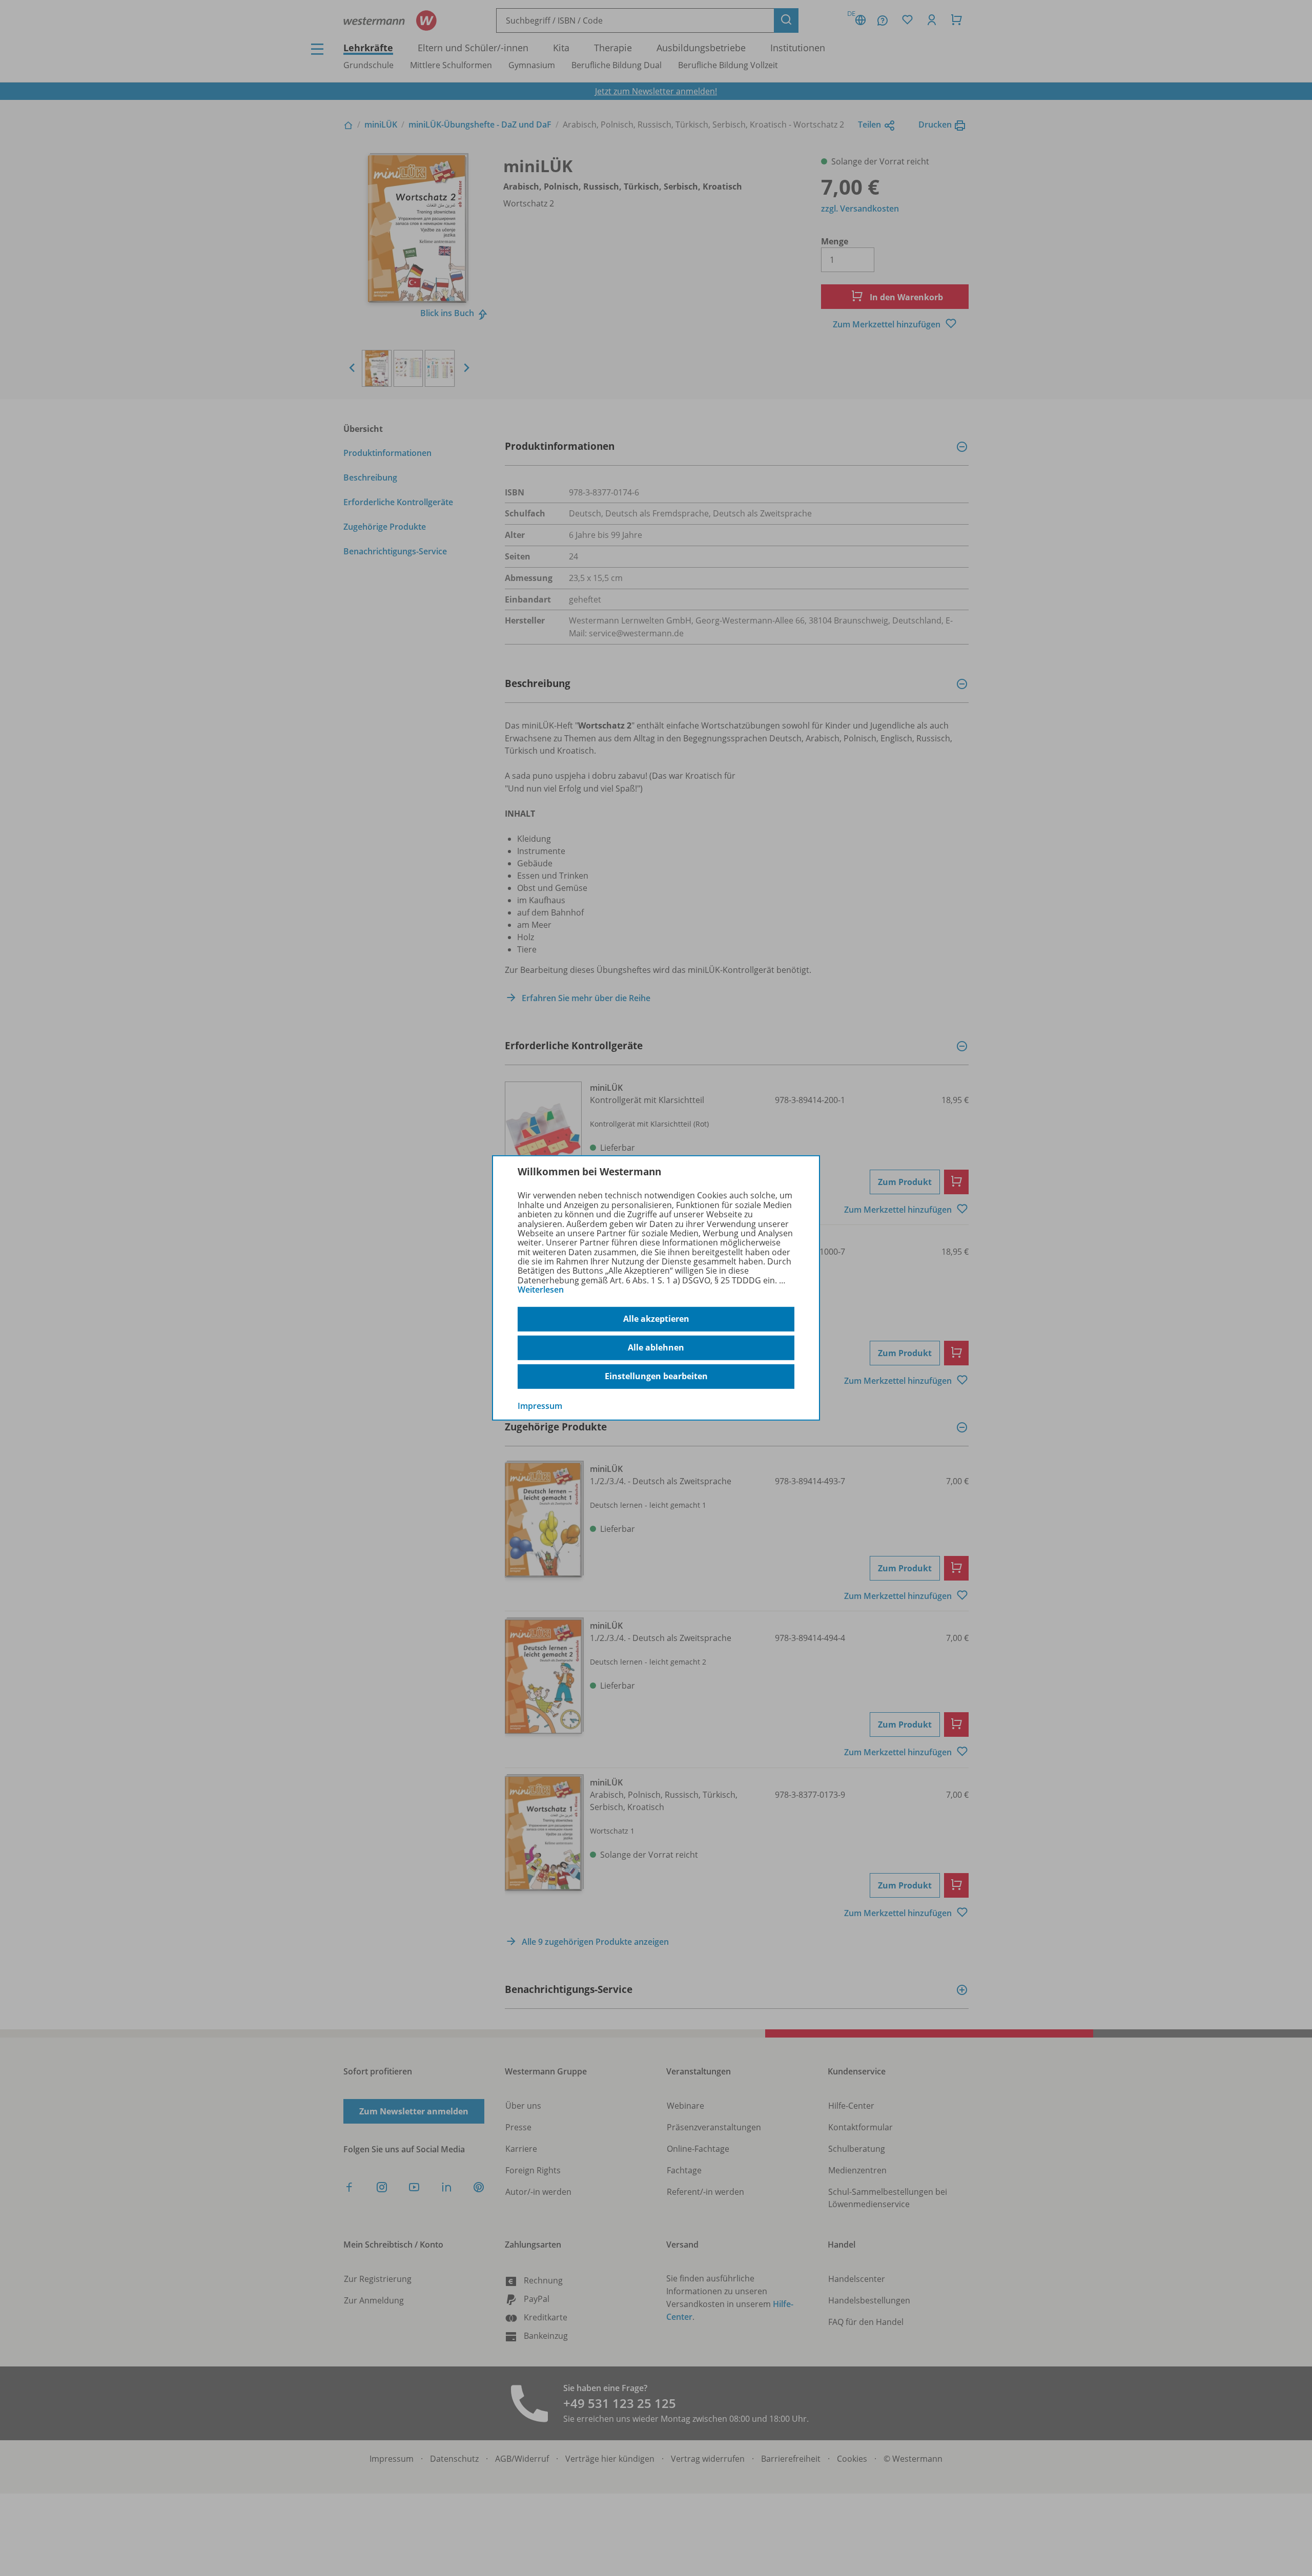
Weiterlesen (541, 1290)
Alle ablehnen (656, 1347)
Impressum (540, 1405)
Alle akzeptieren (656, 1319)
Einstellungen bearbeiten (656, 1376)
